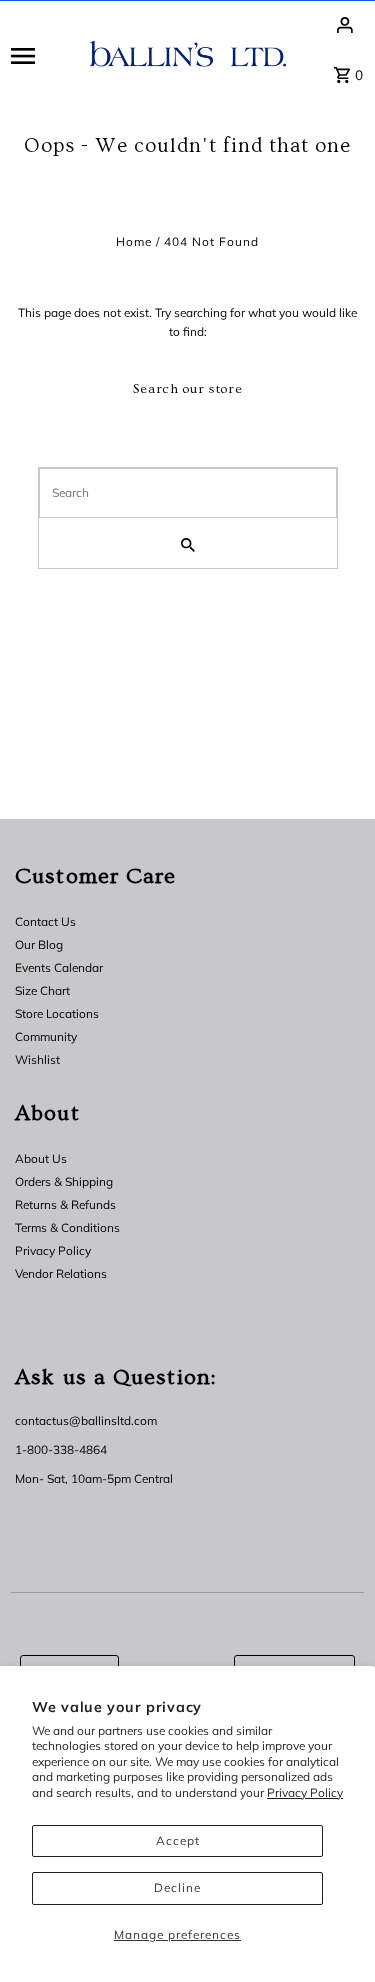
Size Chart (42, 990)
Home (134, 241)
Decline (177, 1887)
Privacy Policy (305, 1792)
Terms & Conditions (67, 1227)
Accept (178, 1840)
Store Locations (57, 1013)
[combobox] (188, 493)
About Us (41, 1158)
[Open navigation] (43, 55)
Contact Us (45, 921)
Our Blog (39, 944)
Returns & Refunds (65, 1204)
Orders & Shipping (64, 1181)
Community (46, 1036)
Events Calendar (59, 967)
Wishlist (37, 1059)
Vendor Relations (61, 1273)
